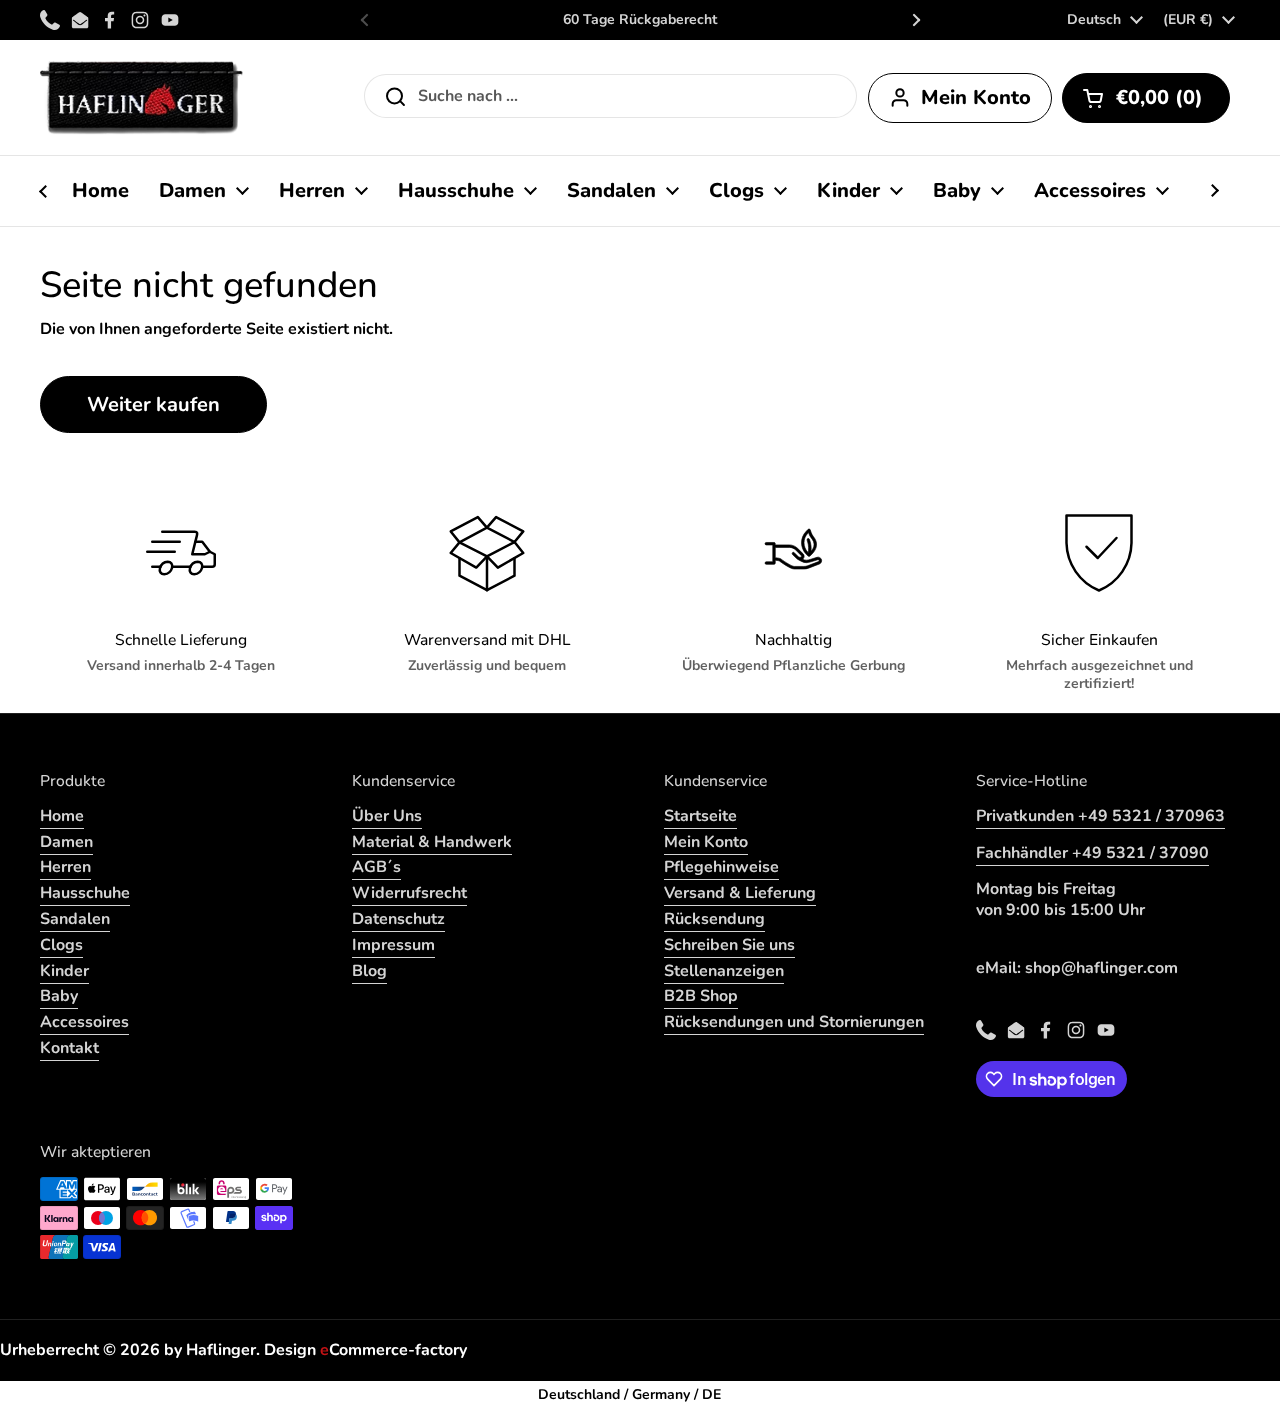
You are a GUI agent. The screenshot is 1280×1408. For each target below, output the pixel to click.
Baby (59, 996)
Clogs (61, 945)
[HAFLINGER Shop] (141, 97)
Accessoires (84, 1022)
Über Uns (387, 816)
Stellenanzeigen (724, 971)
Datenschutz (398, 919)
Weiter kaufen (153, 404)
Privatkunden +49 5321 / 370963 (1100, 816)
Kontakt (69, 1048)
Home (62, 816)
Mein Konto (706, 842)
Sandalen (75, 919)
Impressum (393, 945)
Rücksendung (714, 919)
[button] (1146, 98)
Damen (66, 842)
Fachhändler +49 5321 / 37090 (1092, 853)
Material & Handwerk (432, 842)
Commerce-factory (393, 1350)
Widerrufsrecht (409, 893)
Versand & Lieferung (740, 893)
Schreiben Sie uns (729, 945)
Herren (65, 867)
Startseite (700, 816)
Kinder (64, 971)
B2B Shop (701, 996)
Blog (369, 971)
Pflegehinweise (721, 867)
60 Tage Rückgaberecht (640, 20)
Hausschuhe (85, 893)
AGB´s (376, 867)
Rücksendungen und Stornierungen (794, 1022)
